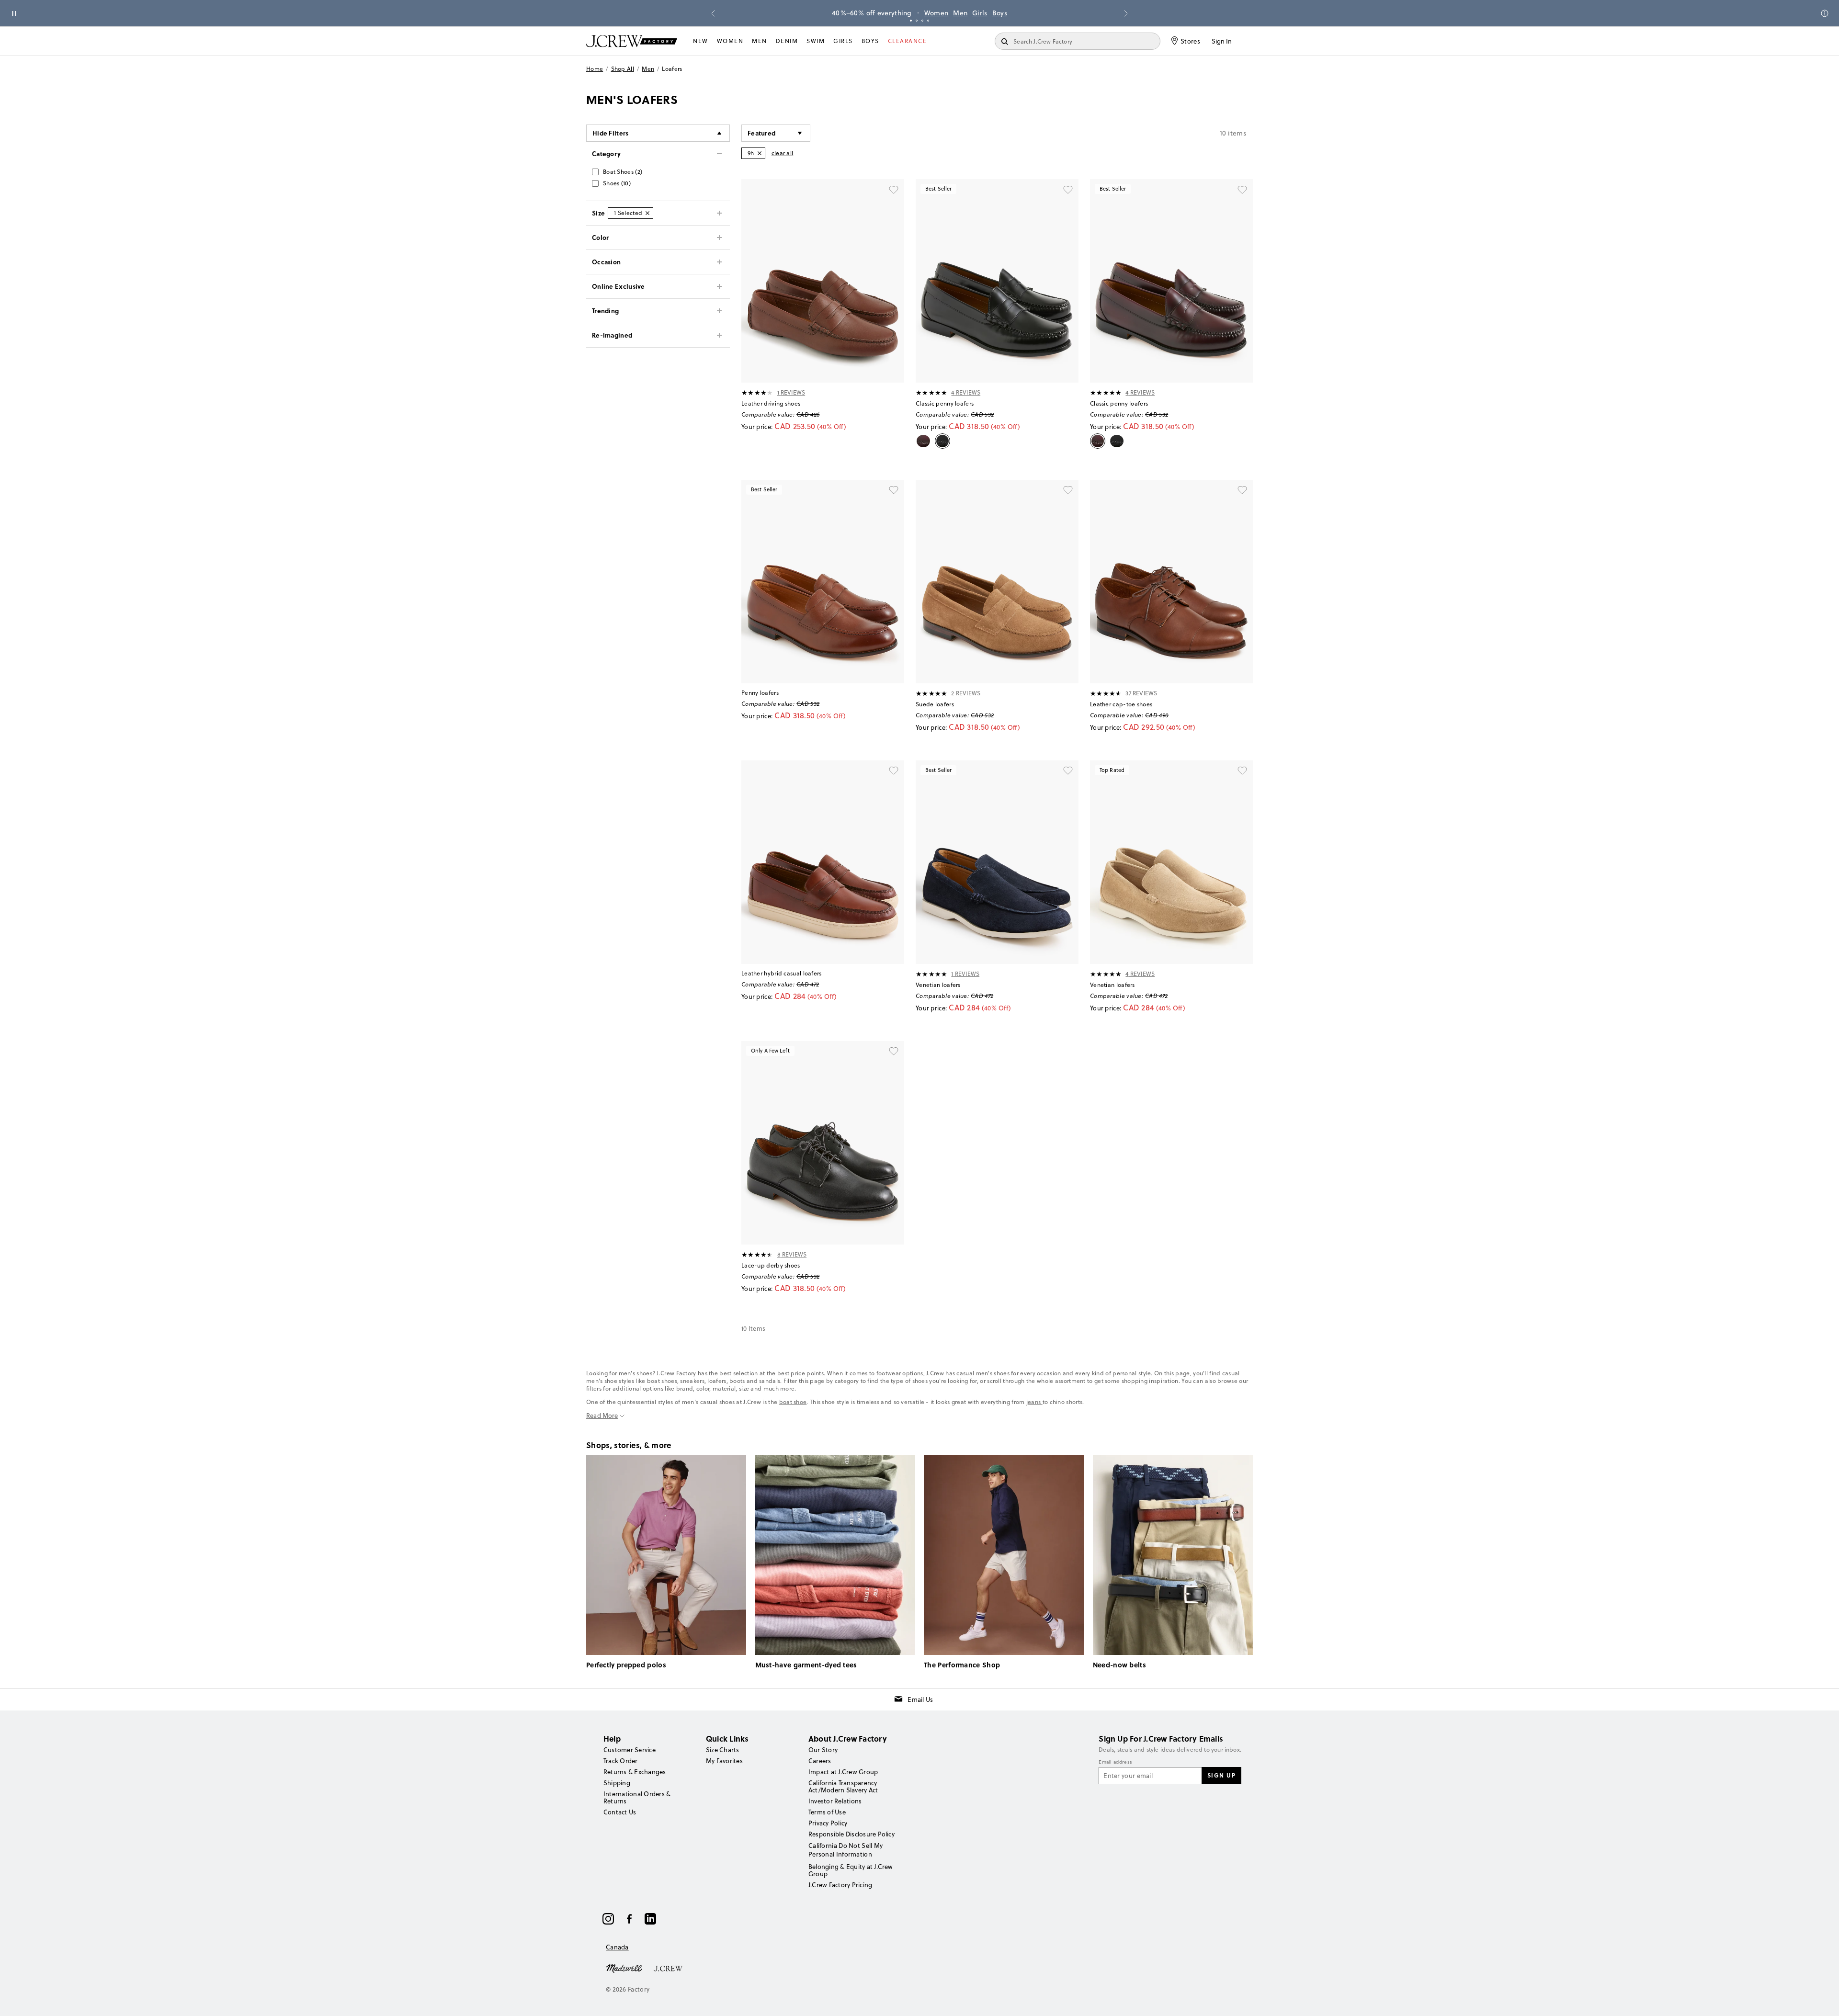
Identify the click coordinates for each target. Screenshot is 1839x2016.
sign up (1222, 1775)
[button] (776, 133)
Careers (820, 1761)
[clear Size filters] (647, 213)
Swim (816, 41)
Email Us (920, 1699)
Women (937, 13)
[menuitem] (701, 41)
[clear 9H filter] (760, 153)
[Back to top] (1822, 1999)
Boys (1000, 13)
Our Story (823, 1750)
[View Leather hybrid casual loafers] (823, 862)
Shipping (617, 1783)
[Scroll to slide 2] (917, 21)
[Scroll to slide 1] (911, 21)
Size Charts (723, 1750)
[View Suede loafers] (997, 582)
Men (960, 13)
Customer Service (630, 1750)
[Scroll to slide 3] (922, 21)
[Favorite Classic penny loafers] (1068, 190)
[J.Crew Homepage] (632, 41)
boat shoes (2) (623, 172)
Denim (787, 41)
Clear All (783, 153)
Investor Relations (835, 1801)
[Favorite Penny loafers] (894, 490)
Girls (980, 13)
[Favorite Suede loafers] (1068, 490)
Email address (1115, 1762)
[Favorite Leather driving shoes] (894, 190)
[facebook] (629, 1919)
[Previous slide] (713, 13)
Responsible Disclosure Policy (851, 1834)
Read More (602, 1416)
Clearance (908, 41)
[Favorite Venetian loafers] (1068, 771)
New (701, 41)
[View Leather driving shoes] (823, 281)
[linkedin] (650, 1919)
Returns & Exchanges (635, 1772)
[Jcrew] (668, 1968)
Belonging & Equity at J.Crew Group (851, 1870)
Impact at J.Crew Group (843, 1772)
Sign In (1222, 41)
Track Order (621, 1761)
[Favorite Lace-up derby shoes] (894, 1052)
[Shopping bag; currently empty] (1248, 41)
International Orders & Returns (637, 1797)
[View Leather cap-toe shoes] (1171, 582)
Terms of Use (827, 1812)
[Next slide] (1126, 13)
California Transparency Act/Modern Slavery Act (843, 1786)
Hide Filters (611, 133)
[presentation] (757, 393)
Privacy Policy (828, 1823)
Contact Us (620, 1812)
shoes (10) (617, 183)
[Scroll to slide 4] (928, 21)
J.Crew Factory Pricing (840, 1885)
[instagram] (608, 1919)
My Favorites (724, 1761)
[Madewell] (624, 1968)
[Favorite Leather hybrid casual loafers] (894, 771)
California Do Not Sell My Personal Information (846, 1850)
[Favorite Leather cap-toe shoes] (1242, 490)
